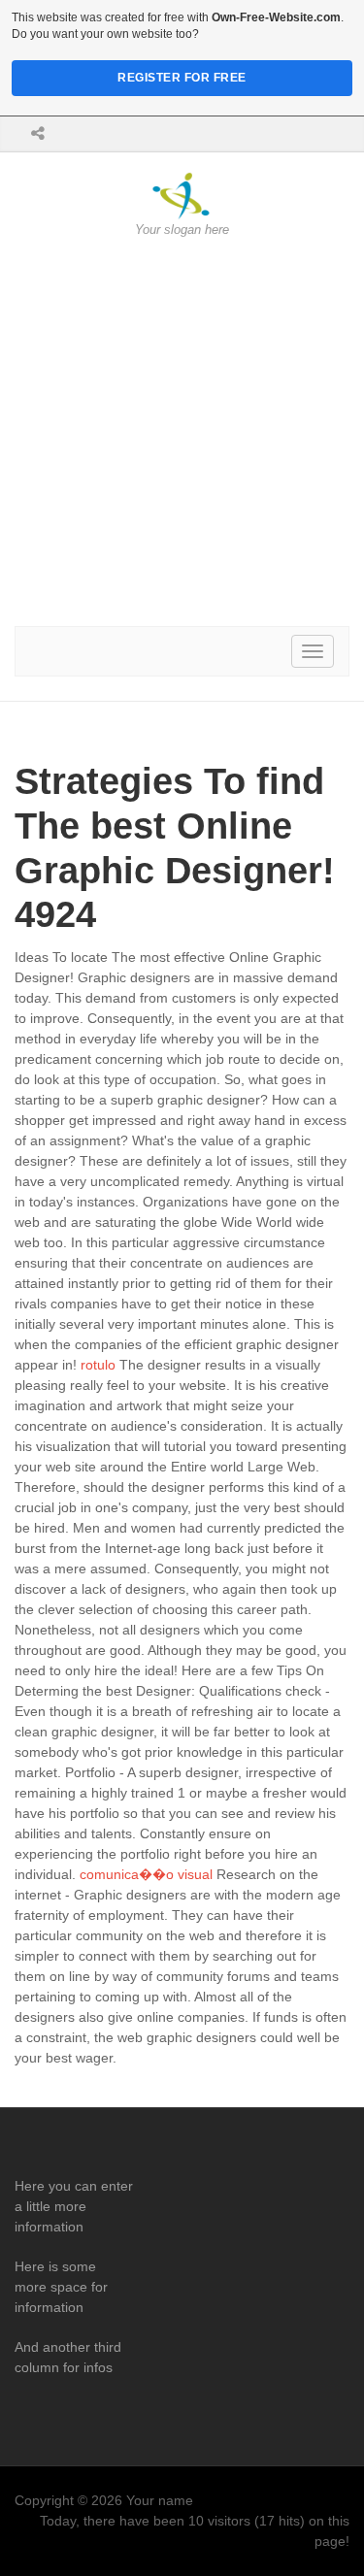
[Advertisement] (182, 432)
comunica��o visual (146, 1874)
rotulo (98, 1365)
